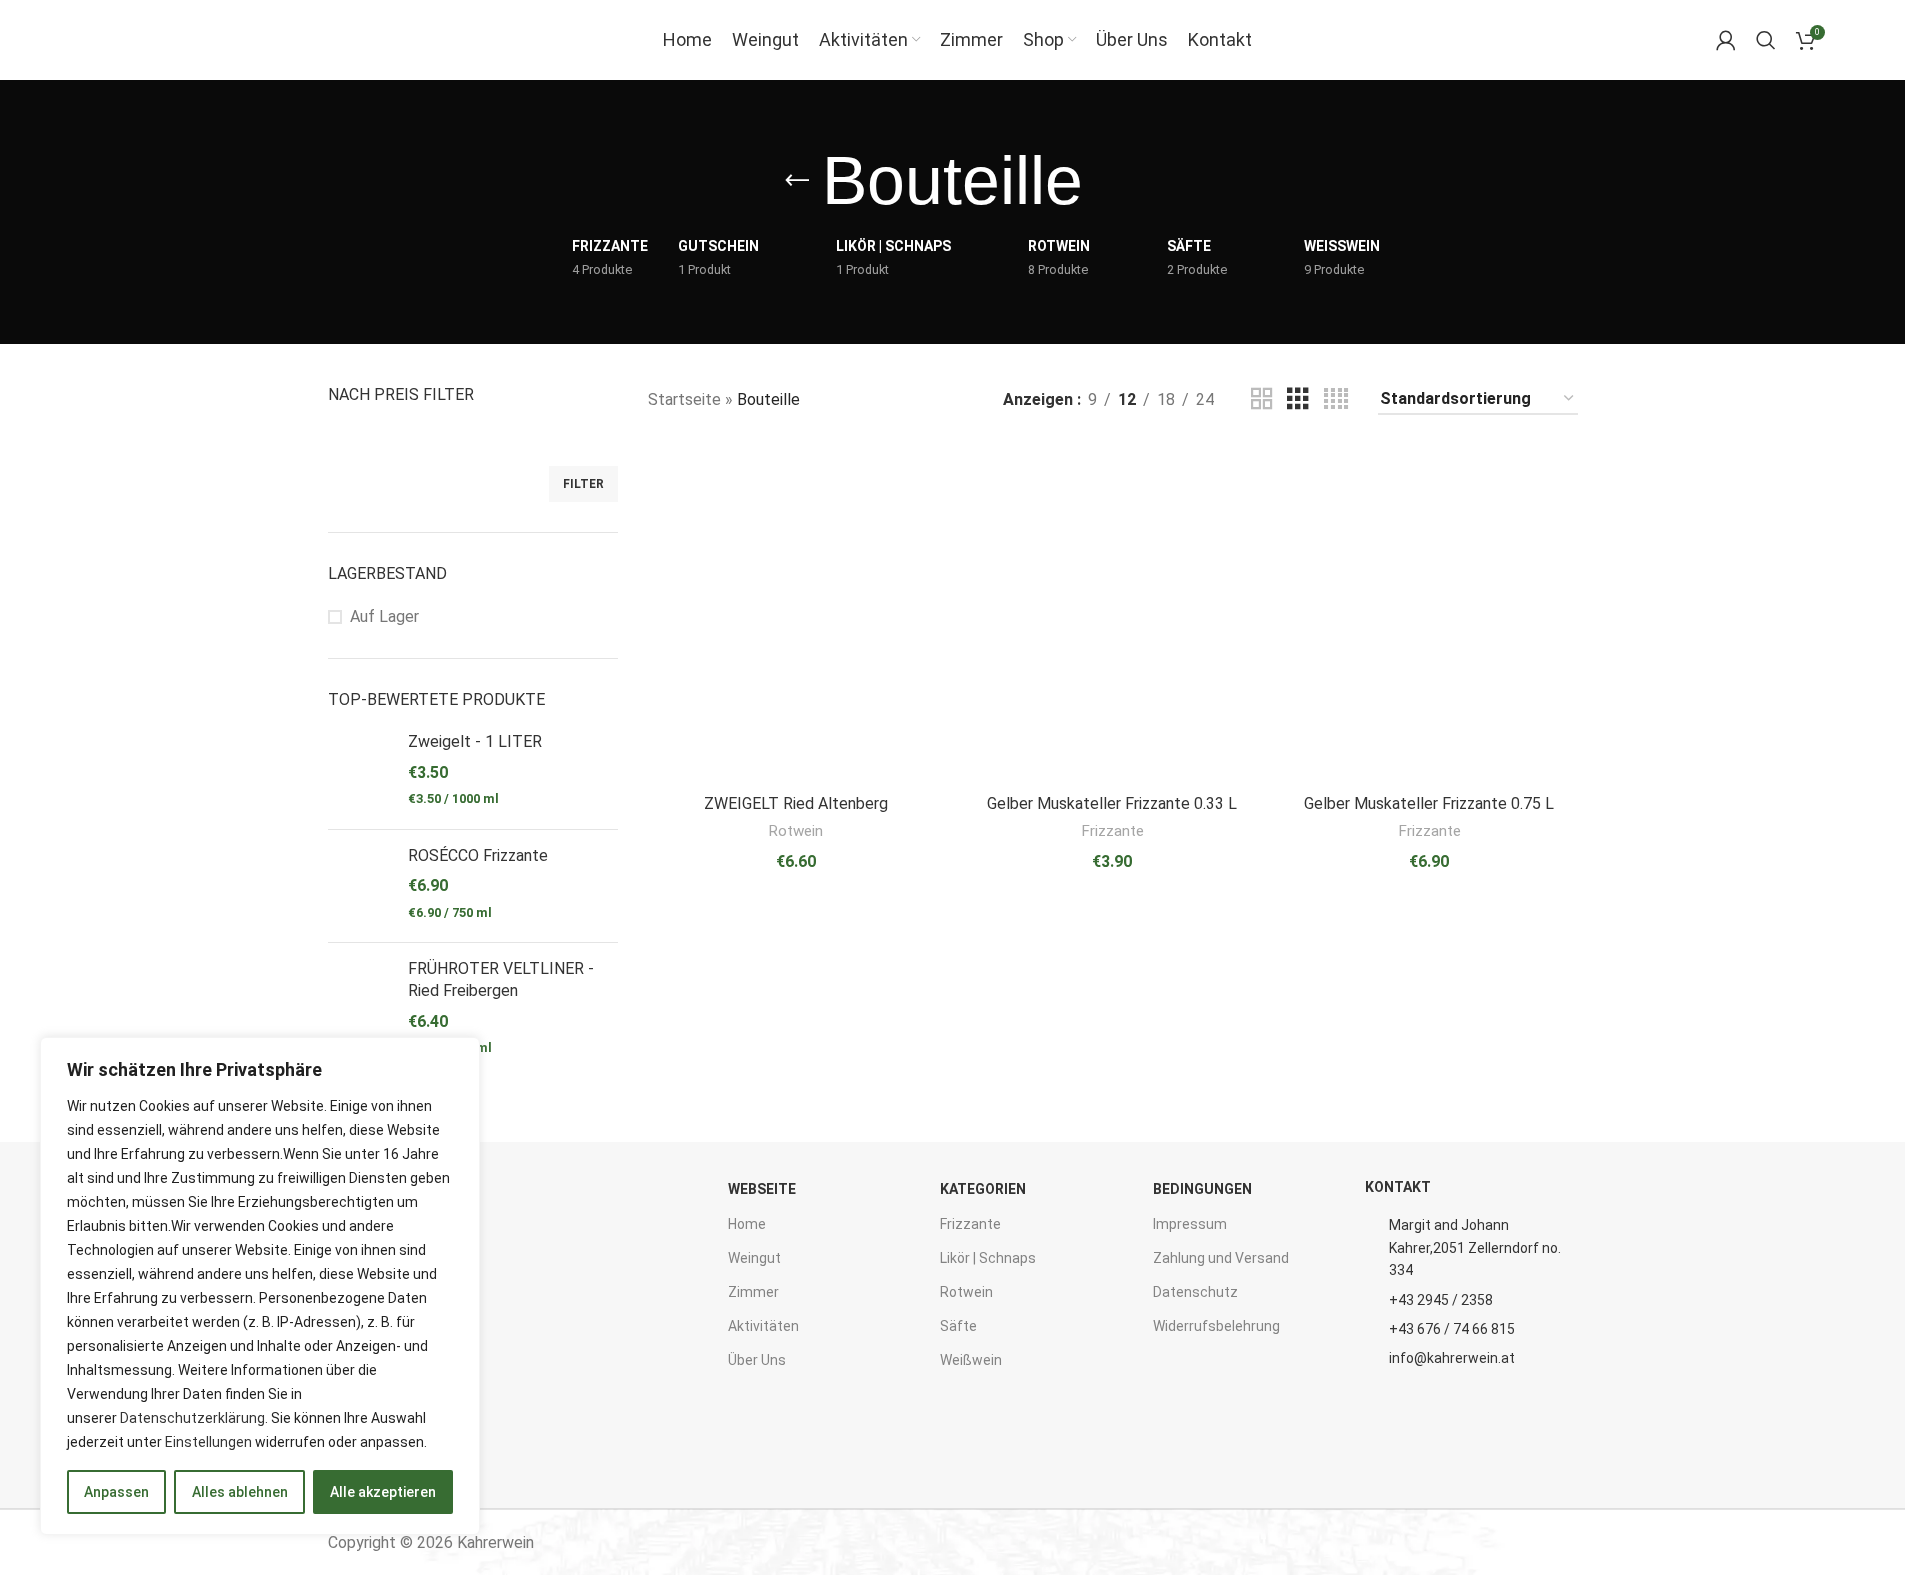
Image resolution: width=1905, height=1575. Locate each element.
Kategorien (983, 1189)
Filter (583, 484)
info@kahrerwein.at (1452, 1358)
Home (747, 1224)
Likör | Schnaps (988, 1258)
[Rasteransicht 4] (1336, 399)
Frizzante (1112, 831)
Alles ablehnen (240, 1492)
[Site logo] (131, 38)
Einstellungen (208, 1442)
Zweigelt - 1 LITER (475, 741)
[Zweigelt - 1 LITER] (360, 772)
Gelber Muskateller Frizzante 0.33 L (1112, 803)
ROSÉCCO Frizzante (478, 855)
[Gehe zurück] (797, 181)
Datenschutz (1195, 1292)
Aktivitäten (763, 1326)
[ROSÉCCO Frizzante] (360, 886)
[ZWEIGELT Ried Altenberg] (796, 614)
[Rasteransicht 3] (1298, 399)
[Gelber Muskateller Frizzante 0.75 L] (1429, 614)
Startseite (684, 399)
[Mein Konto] (1726, 40)
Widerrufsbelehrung (1216, 1326)
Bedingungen (1202, 1189)
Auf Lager (384, 616)
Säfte (958, 1326)
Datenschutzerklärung (192, 1418)
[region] (260, 1286)
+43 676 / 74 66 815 (1452, 1329)
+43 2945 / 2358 (1441, 1300)
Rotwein (795, 831)
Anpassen (116, 1492)
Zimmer (753, 1292)
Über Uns (757, 1360)
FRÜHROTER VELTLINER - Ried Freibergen (501, 979)
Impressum (1190, 1224)
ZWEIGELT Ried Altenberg (796, 803)
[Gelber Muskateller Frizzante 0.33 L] (1112, 614)
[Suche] (1766, 40)
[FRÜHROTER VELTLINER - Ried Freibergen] (360, 1010)
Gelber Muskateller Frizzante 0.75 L (1429, 803)
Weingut (754, 1258)
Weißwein (971, 1360)
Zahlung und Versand (1221, 1258)
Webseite (762, 1189)
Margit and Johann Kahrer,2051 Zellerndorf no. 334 (1475, 1247)
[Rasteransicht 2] (1262, 399)
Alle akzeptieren (383, 1492)
